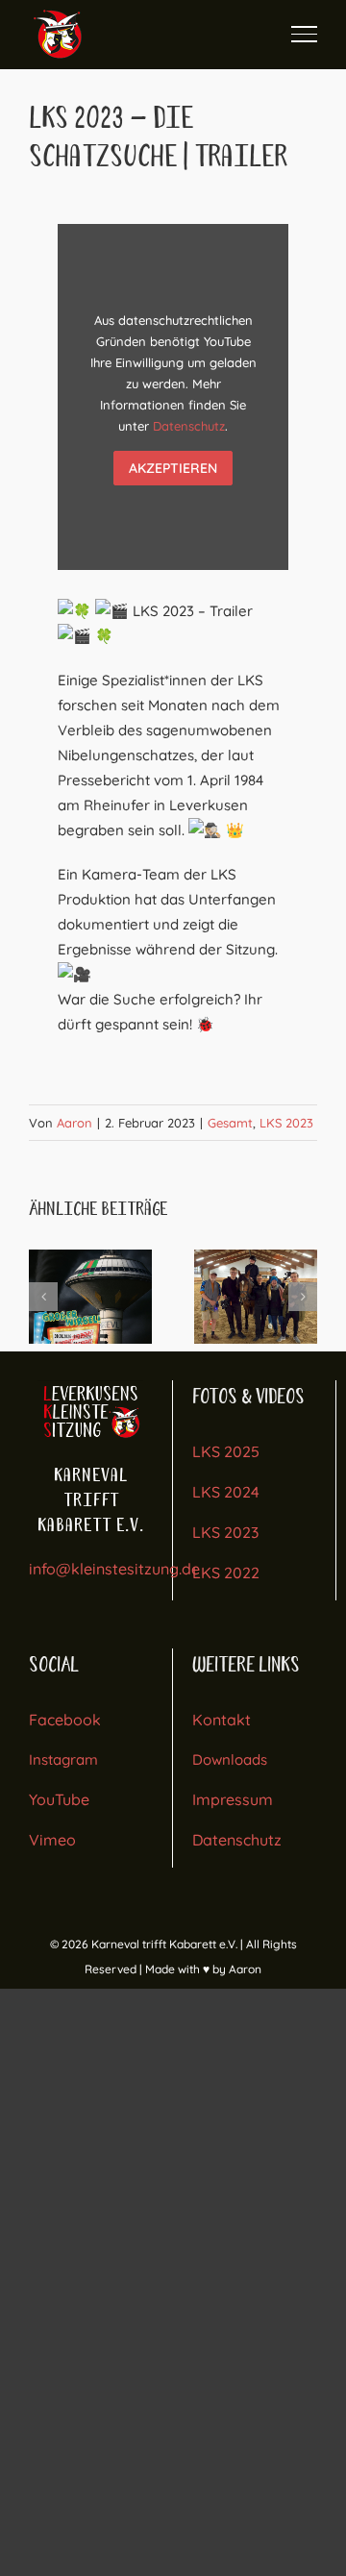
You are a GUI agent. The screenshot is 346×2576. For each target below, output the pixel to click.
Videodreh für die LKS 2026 (256, 1297)
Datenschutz (189, 426)
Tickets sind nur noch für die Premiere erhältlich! (90, 1297)
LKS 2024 (226, 1492)
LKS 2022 (226, 1573)
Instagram (63, 1759)
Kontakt (222, 1720)
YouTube (59, 1799)
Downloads (230, 1759)
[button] (43, 1297)
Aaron (74, 1123)
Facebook (65, 1720)
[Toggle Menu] (304, 34)
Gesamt (230, 1123)
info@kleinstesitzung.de (114, 1569)
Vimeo (52, 1840)
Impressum (233, 1799)
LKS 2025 (226, 1451)
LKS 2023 (286, 1123)
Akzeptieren (173, 468)
